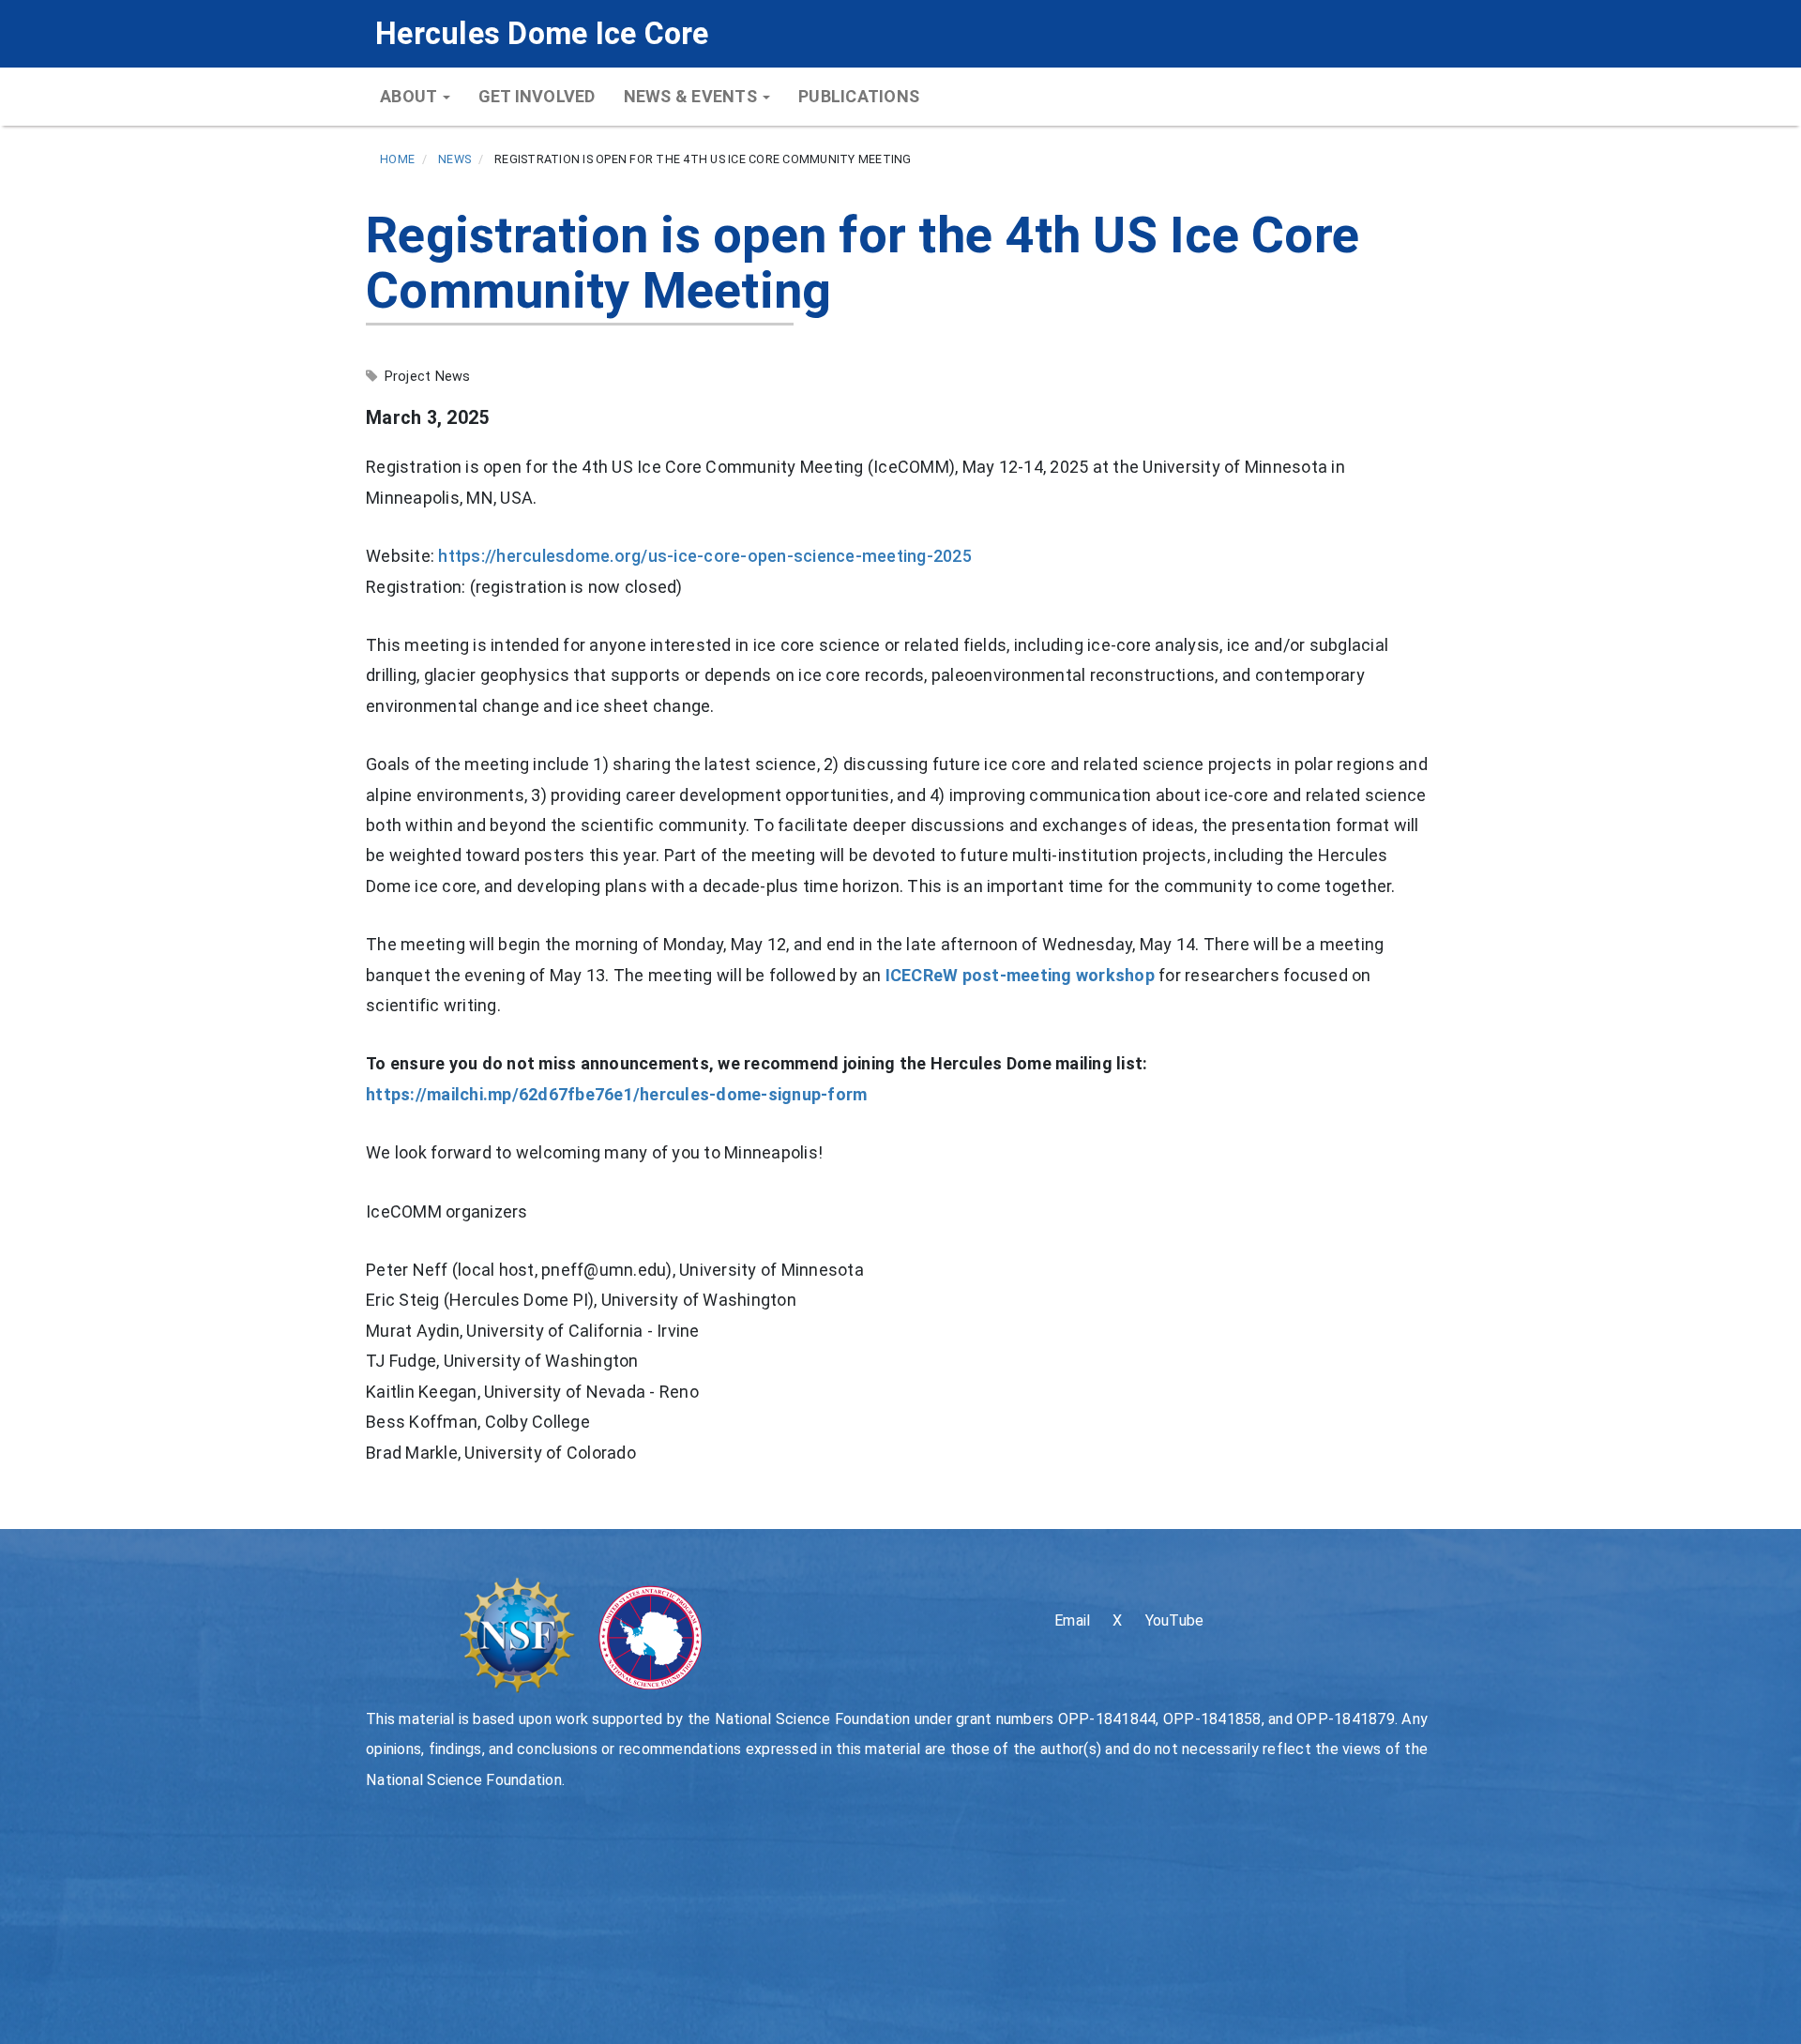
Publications (859, 96)
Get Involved (537, 96)
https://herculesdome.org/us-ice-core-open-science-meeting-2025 (705, 556)
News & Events (693, 96)
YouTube (1175, 1620)
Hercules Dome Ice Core (542, 34)
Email (1072, 1620)
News (454, 159)
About (410, 96)
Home (397, 159)
